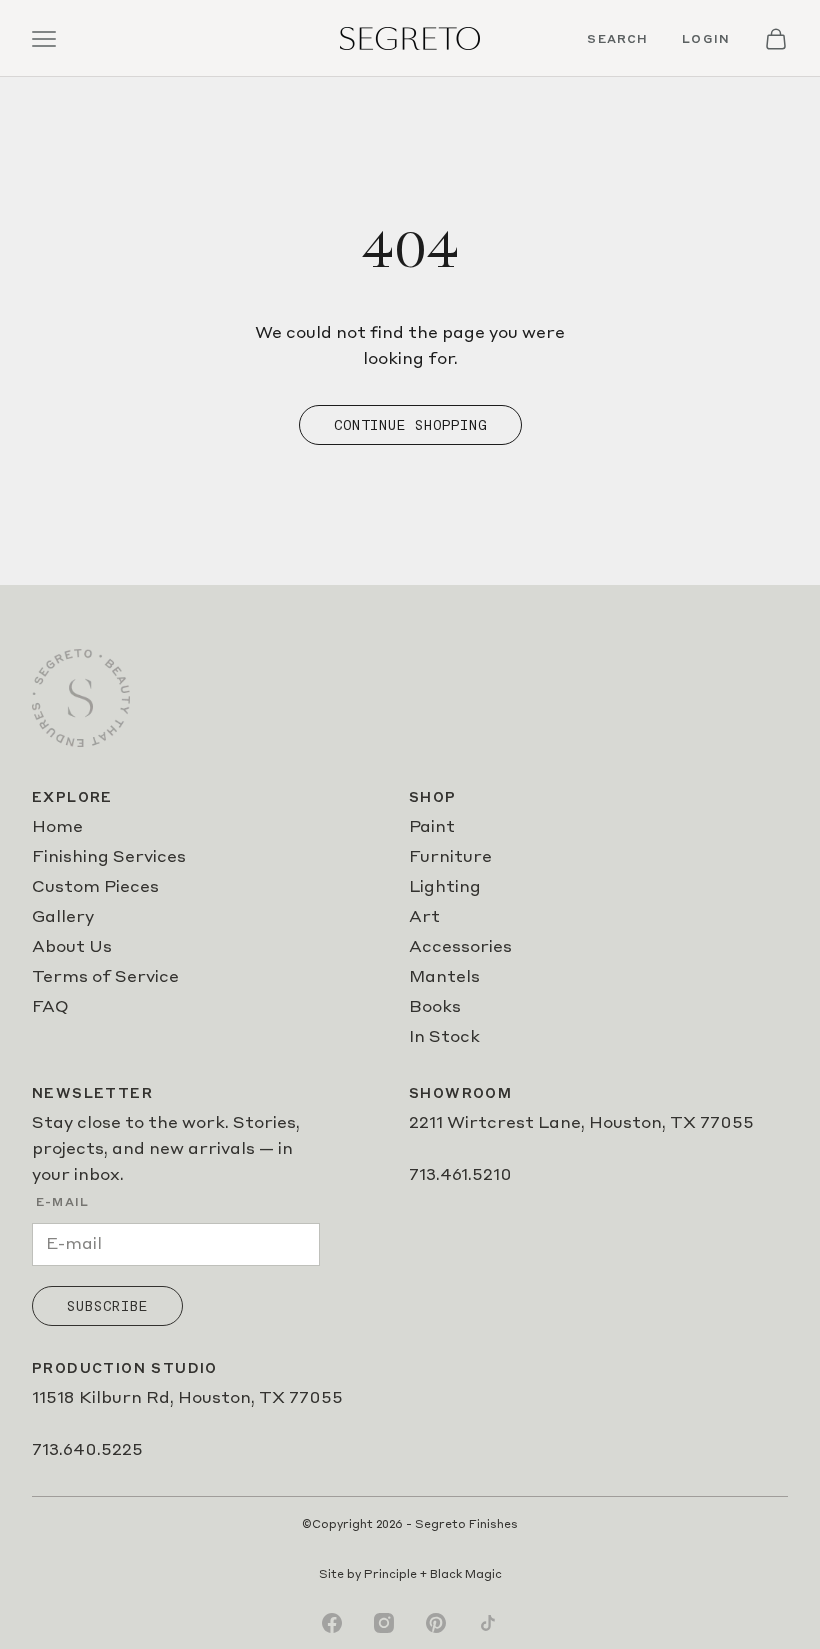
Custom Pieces (95, 888)
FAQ (50, 1008)
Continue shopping (410, 425)
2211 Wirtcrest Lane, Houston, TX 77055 (581, 1124)
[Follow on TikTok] (488, 1623)
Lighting (445, 888)
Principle (390, 1575)
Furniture (450, 858)
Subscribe (107, 1306)
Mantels (444, 978)
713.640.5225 (87, 1451)
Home (57, 828)
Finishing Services (109, 858)
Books (435, 1008)
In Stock (444, 1038)
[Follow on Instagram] (384, 1623)
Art (424, 918)
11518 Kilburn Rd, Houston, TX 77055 (187, 1399)
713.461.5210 (460, 1176)
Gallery (63, 918)
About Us (72, 948)
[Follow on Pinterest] (436, 1623)
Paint (432, 828)
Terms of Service (105, 978)
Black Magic (466, 1575)
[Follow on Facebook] (332, 1623)
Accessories (460, 948)
